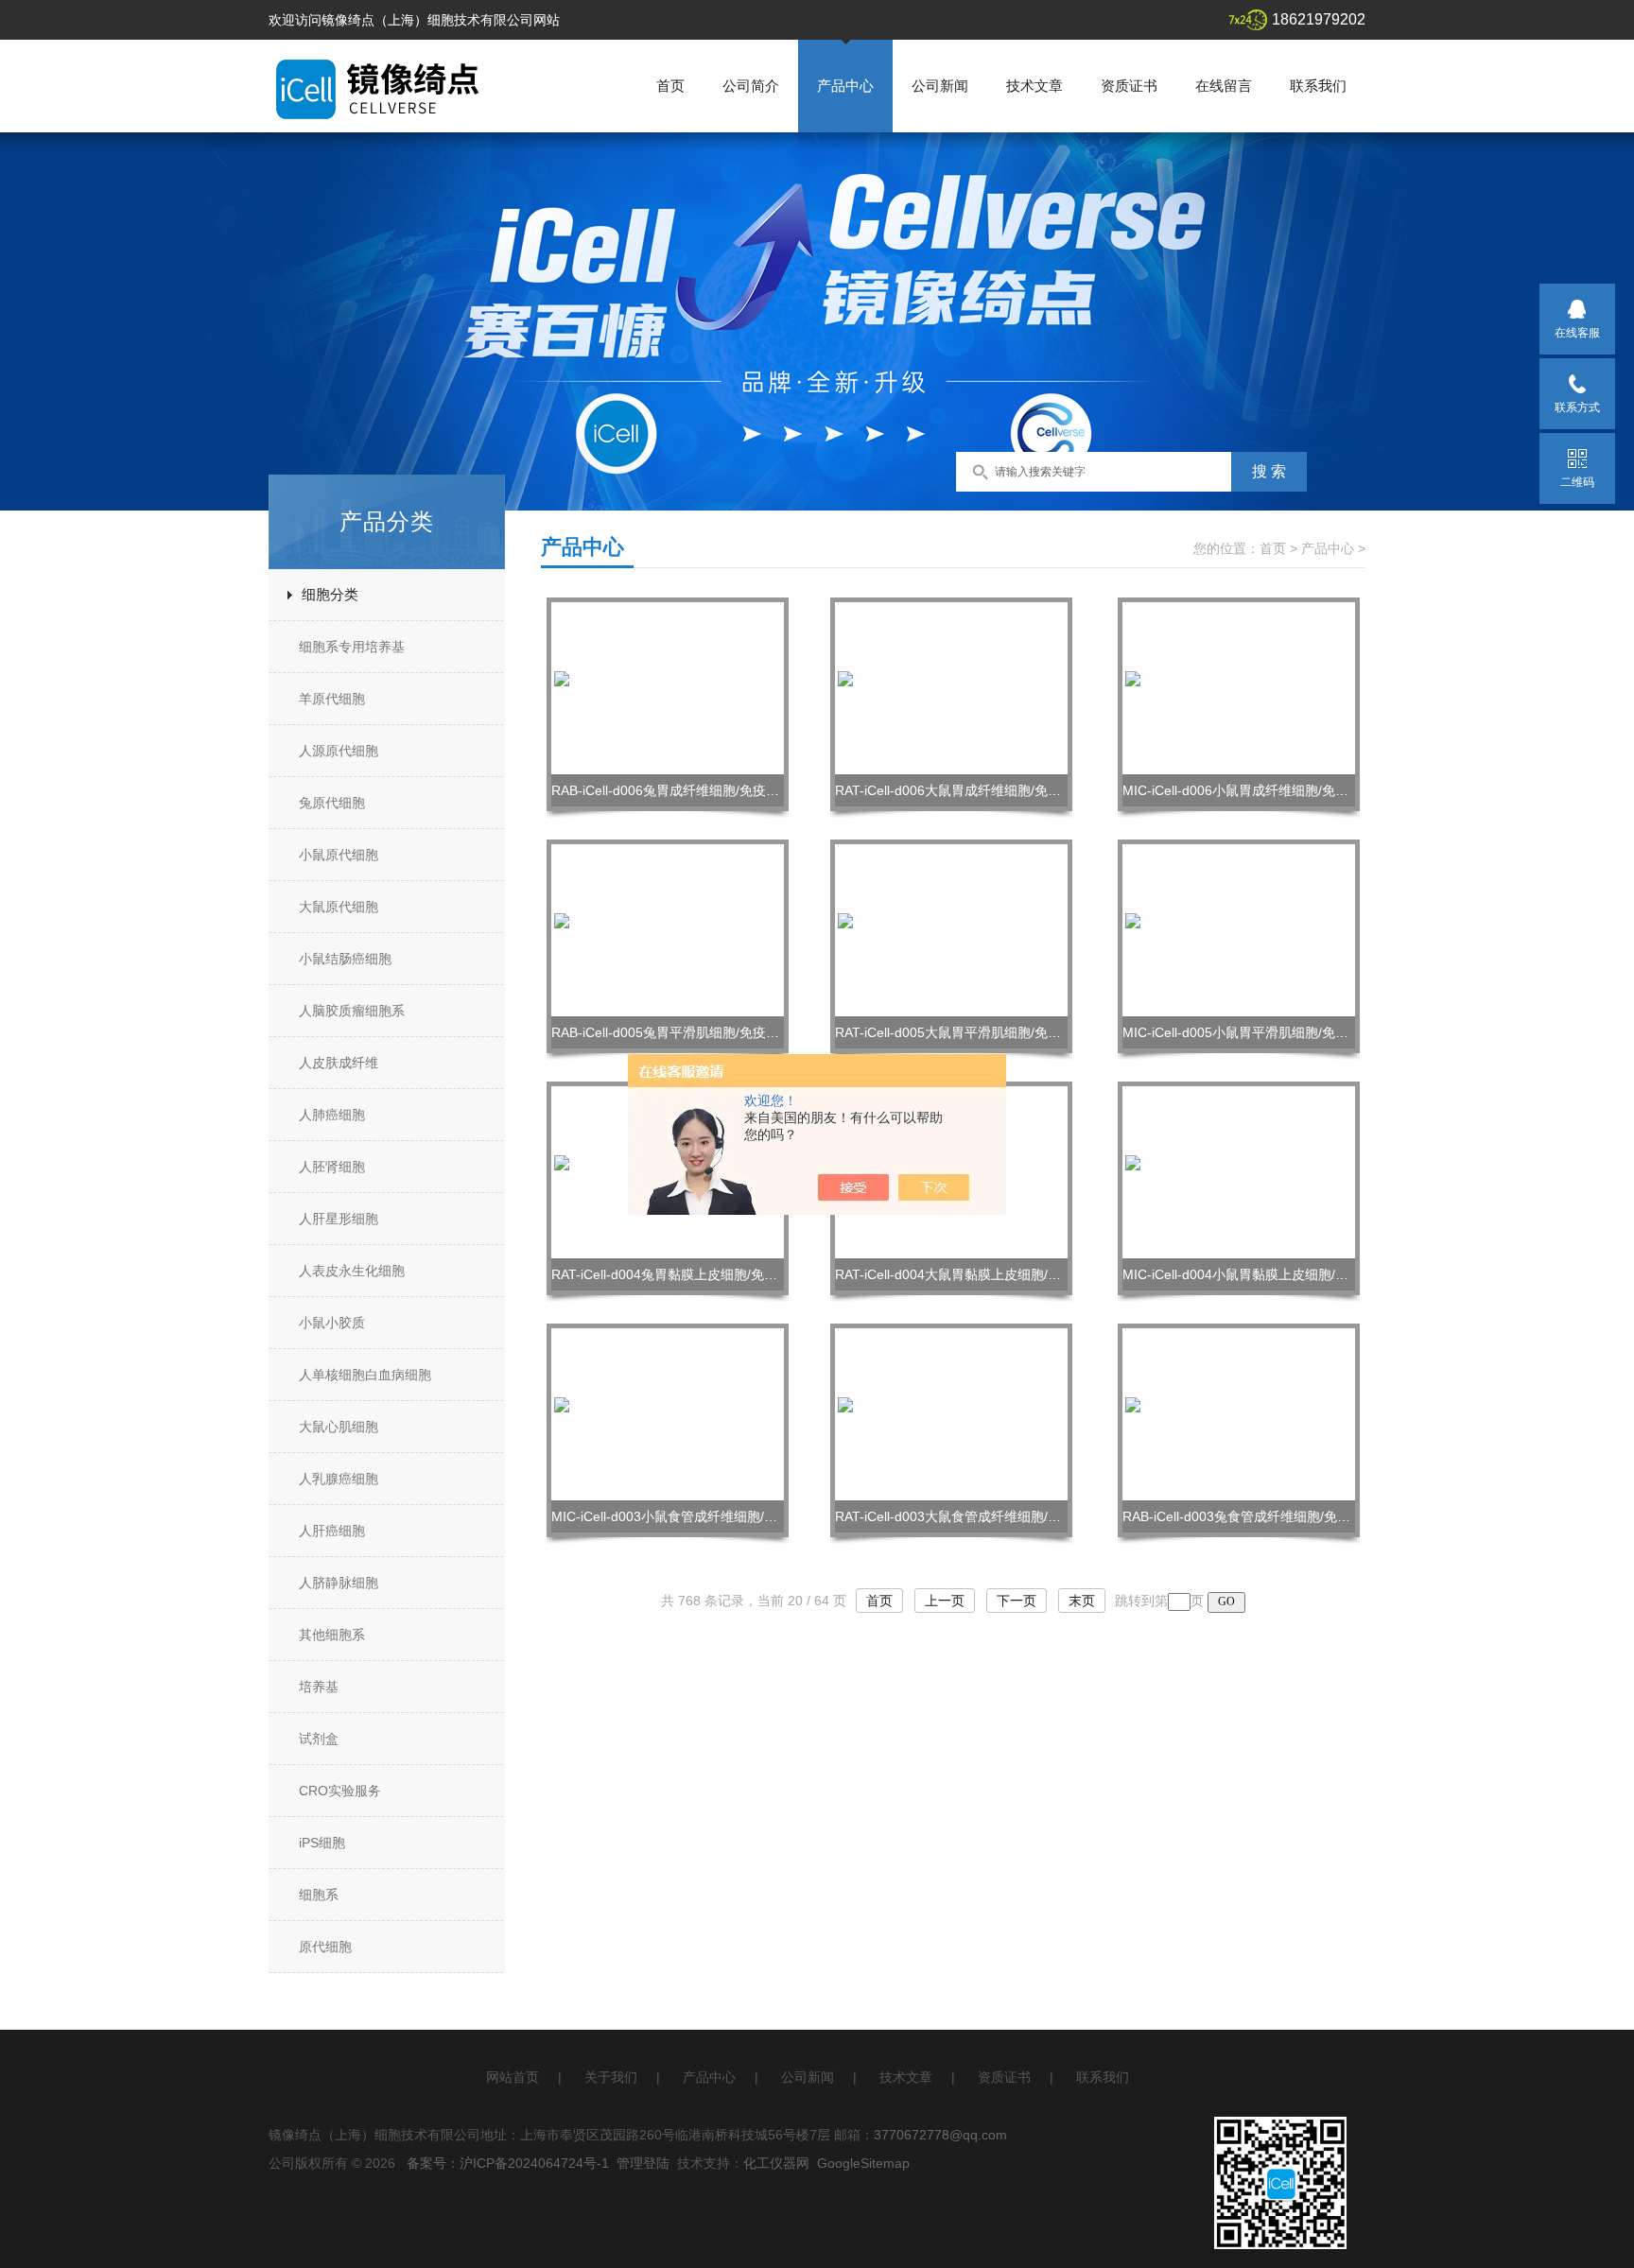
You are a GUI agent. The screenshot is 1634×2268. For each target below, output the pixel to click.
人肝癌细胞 (332, 1531)
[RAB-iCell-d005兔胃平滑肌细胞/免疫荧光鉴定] (668, 929)
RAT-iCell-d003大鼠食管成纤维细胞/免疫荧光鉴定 (981, 1516)
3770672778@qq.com (940, 2135)
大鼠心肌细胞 (339, 1427)
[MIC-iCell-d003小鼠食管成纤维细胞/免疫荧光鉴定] (668, 1413)
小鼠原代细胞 (339, 855)
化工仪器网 (776, 2163)
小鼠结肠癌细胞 (345, 959)
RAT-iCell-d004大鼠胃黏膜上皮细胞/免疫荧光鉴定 (981, 1274)
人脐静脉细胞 (339, 1583)
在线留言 (1224, 86)
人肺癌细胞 (332, 1115)
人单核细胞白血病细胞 (365, 1375)
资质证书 (1129, 86)
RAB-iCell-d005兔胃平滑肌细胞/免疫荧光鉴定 (685, 1032)
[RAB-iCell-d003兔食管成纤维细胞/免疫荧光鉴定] (1239, 1413)
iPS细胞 (322, 1843)
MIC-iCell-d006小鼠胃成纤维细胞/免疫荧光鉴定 (1262, 790)
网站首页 (513, 2077)
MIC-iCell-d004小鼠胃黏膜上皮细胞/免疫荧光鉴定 (1269, 1274)
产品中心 (845, 86)
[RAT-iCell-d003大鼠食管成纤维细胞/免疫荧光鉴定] (951, 1413)
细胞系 (319, 1895)
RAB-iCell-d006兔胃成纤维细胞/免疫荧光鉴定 (685, 790)
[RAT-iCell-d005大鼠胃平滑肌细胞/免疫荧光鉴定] (951, 929)
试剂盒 (319, 1739)
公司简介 (751, 86)
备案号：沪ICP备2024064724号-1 (508, 2163)
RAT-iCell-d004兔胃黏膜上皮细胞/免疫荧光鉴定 (691, 1274)
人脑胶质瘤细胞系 (352, 1011)
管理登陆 (643, 2163)
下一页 (1017, 1601)
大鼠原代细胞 (339, 907)
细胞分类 (330, 594)
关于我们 (611, 2077)
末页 (1082, 1601)
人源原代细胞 (339, 751)
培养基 (319, 1687)
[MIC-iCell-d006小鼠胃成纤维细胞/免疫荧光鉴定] (1239, 687)
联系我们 (1318, 86)
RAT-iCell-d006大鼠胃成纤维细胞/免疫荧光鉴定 (974, 790)
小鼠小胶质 (332, 1323)
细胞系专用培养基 (352, 647)
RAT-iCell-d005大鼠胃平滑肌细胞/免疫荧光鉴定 (974, 1032)
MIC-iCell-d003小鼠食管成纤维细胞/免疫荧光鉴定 (697, 1516)
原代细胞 (325, 1947)
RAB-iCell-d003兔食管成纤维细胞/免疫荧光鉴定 (1263, 1516)
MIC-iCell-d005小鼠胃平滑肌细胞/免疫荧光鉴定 (1262, 1032)
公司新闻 (940, 86)
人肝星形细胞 (339, 1219)
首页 (670, 86)
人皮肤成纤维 (339, 1063)
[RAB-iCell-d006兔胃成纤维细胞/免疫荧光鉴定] (668, 687)
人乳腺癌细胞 (339, 1479)
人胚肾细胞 (332, 1167)
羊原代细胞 (332, 699)
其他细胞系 (332, 1635)
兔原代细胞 (332, 803)
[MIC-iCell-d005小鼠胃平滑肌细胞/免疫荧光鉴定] (1239, 929)
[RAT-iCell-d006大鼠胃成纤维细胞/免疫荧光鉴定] (951, 687)
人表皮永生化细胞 (352, 1271)
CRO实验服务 (340, 1791)
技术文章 (1034, 86)
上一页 (945, 1601)
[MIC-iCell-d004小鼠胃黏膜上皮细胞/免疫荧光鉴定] (1239, 1171)
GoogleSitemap (863, 2163)
